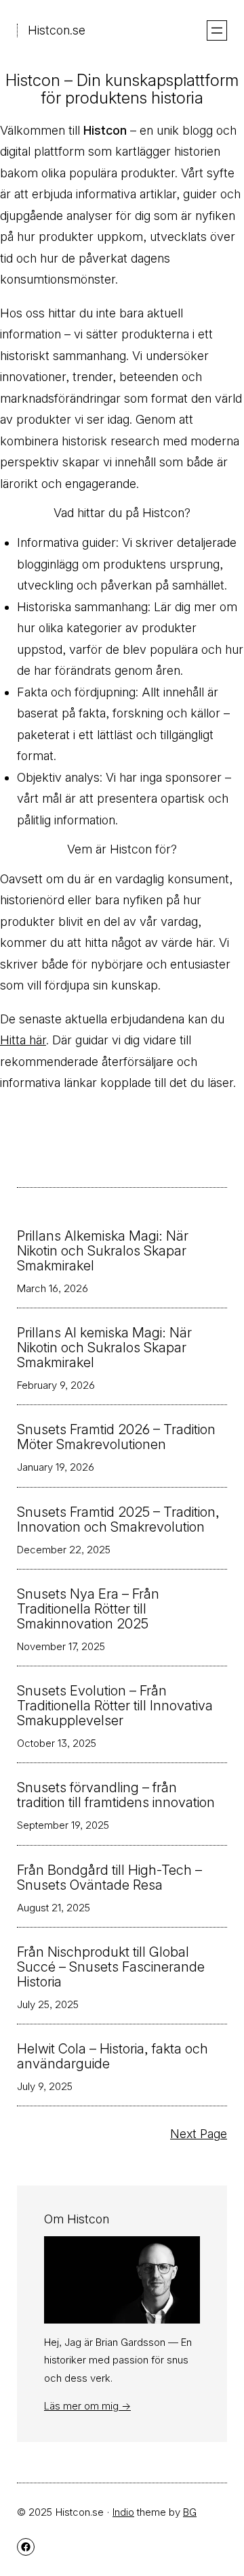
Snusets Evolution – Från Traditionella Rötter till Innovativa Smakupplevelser (115, 1706)
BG (190, 2512)
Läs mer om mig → (87, 2406)
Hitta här (23, 1040)
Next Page (199, 2134)
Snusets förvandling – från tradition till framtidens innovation (116, 1795)
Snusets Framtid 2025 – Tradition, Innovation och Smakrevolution (118, 1519)
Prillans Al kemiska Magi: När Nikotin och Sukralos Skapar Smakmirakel (104, 1348)
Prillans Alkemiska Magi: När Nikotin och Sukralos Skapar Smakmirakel (103, 1251)
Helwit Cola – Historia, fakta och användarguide (113, 2056)
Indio (123, 2512)
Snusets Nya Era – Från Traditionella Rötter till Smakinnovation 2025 (88, 1609)
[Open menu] (217, 30)
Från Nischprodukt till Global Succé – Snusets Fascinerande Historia (111, 1967)
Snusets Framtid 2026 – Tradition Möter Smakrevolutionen (116, 1437)
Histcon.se (57, 30)
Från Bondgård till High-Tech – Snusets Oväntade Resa (109, 1878)
